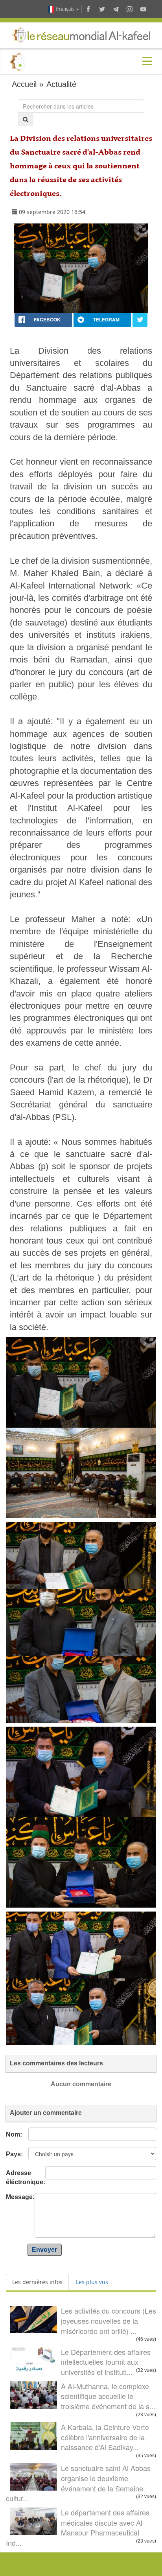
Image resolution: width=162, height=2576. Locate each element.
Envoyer (44, 2250)
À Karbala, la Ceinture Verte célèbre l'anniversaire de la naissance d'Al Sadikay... (105, 2437)
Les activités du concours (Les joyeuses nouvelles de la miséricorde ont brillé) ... (109, 2320)
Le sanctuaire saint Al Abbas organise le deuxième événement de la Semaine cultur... (78, 2483)
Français (65, 9)
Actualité (61, 84)
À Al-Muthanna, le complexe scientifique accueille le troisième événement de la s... (108, 2396)
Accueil (24, 84)
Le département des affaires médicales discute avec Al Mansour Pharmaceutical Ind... (78, 2527)
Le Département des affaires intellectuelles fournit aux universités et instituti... (106, 2362)
